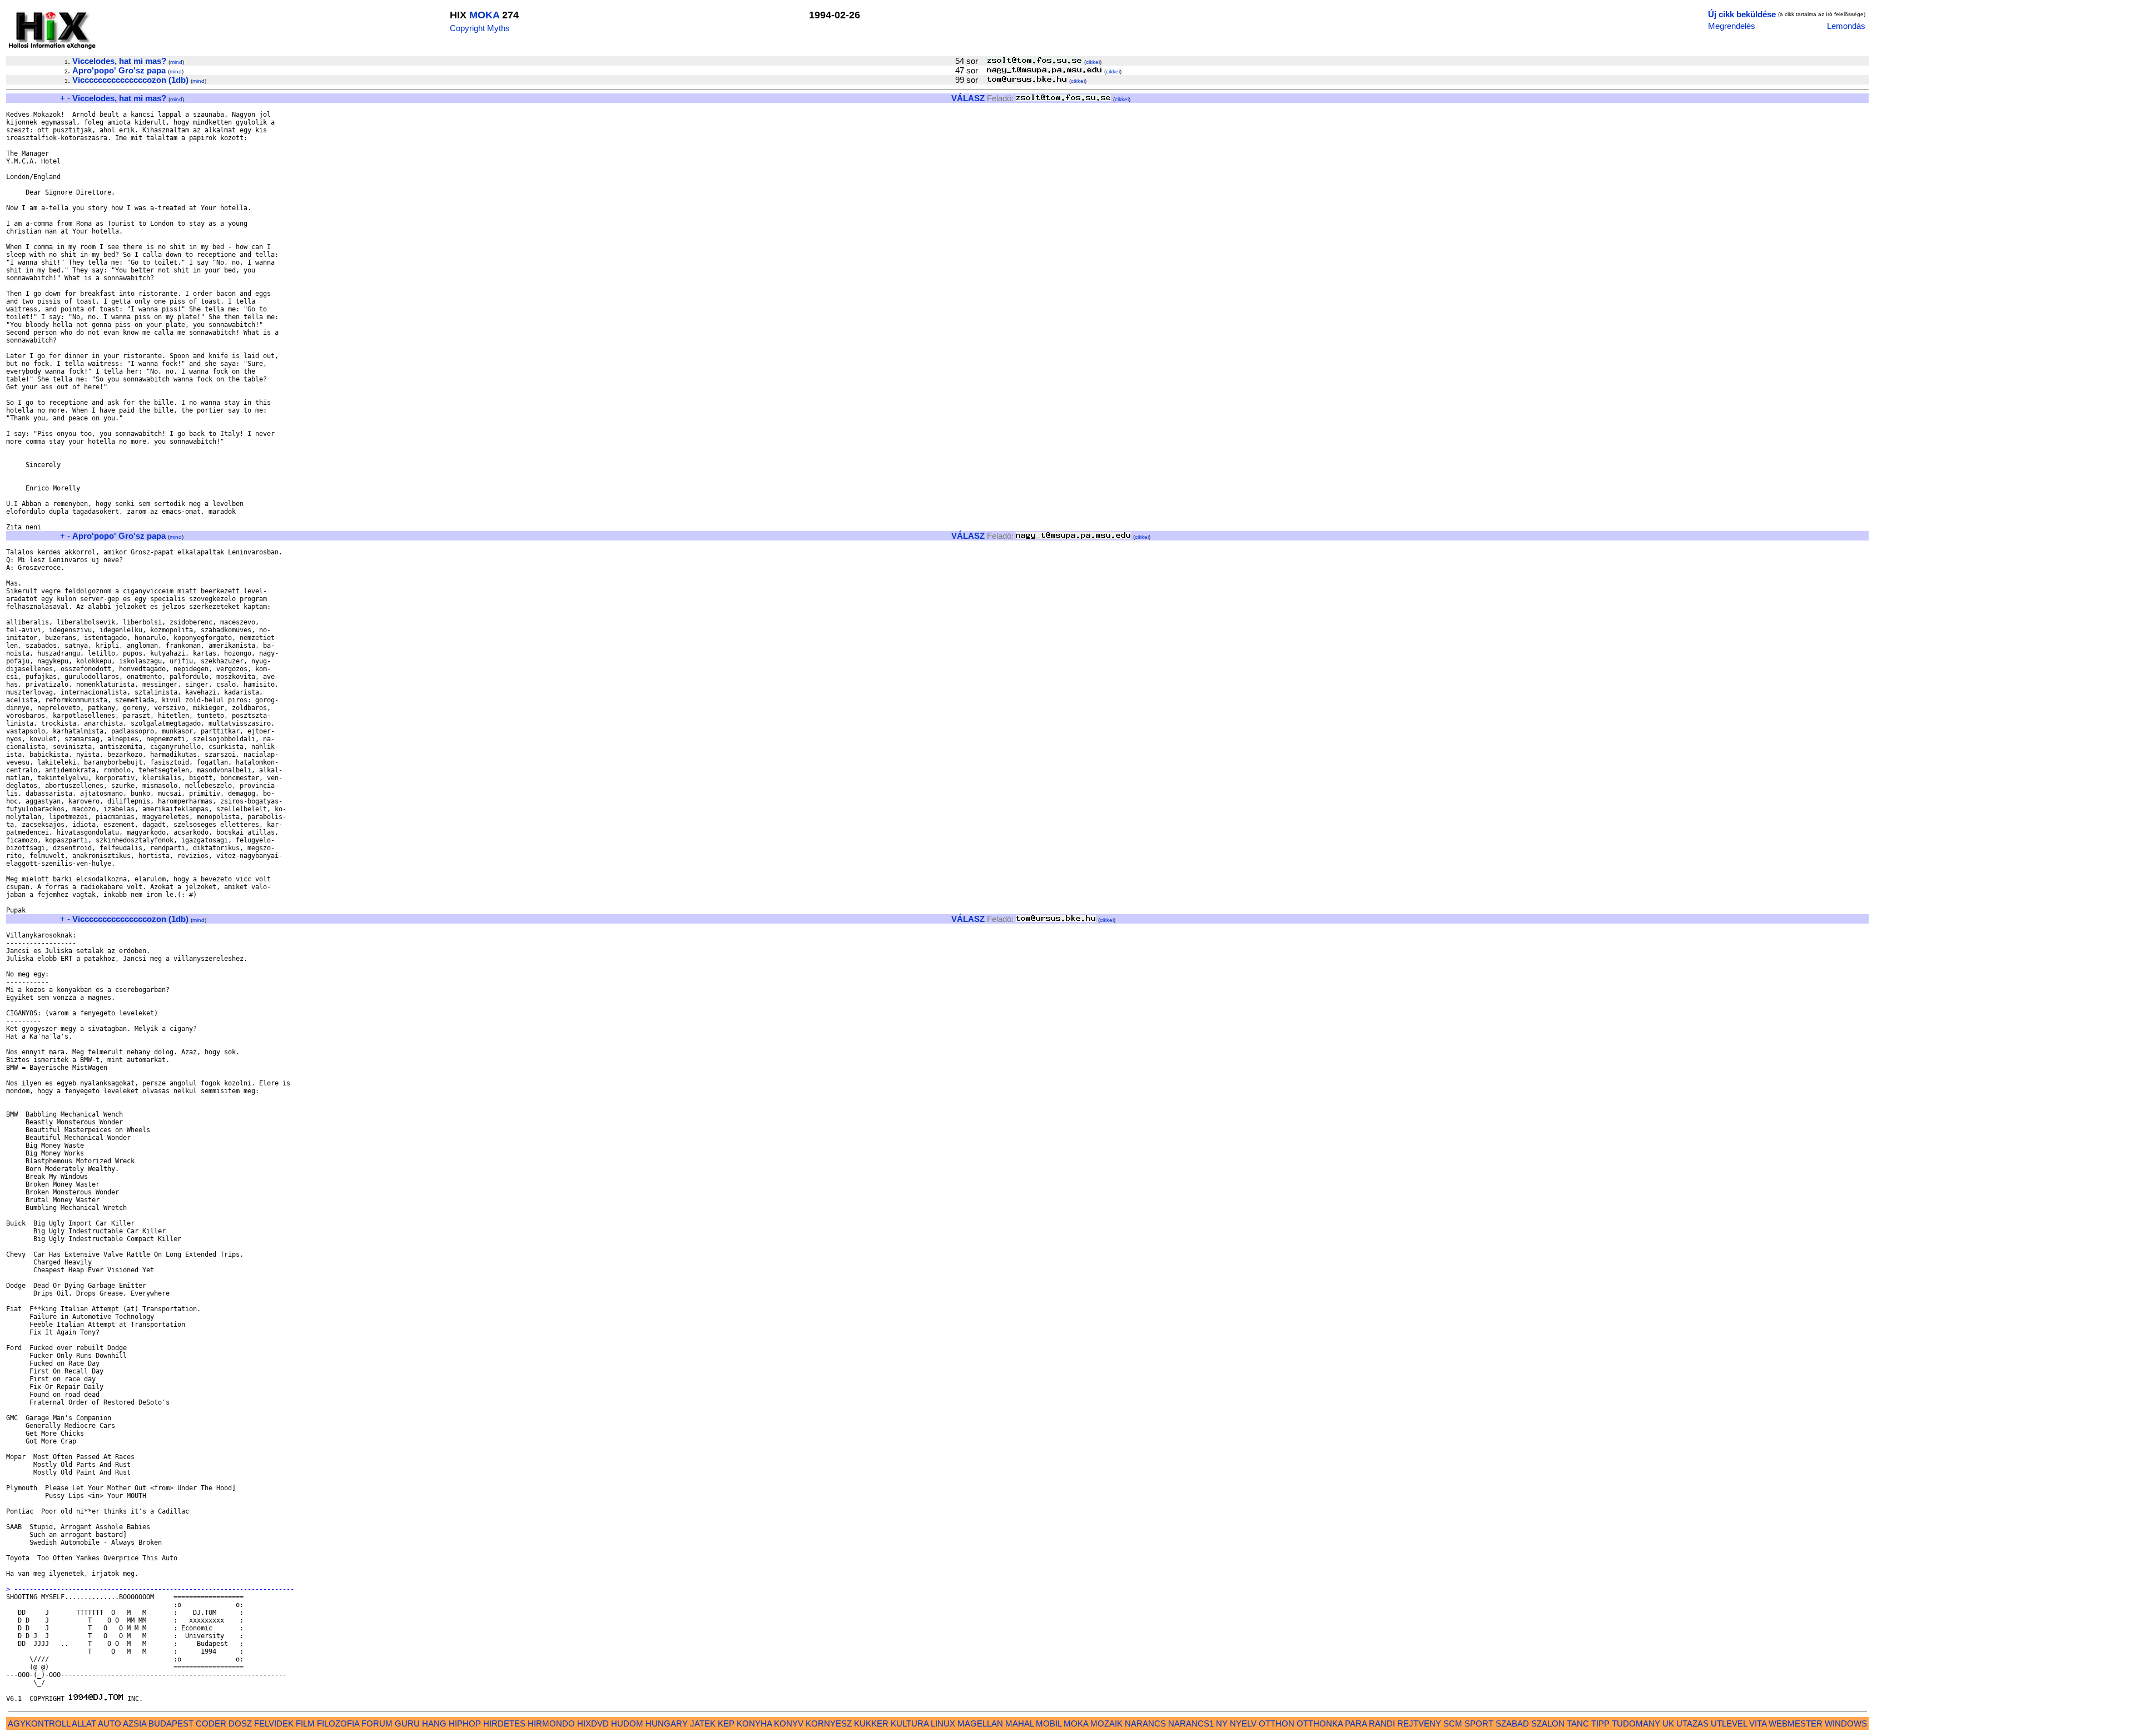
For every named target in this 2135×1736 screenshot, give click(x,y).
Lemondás (1846, 26)
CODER (211, 1723)
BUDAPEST (171, 1723)
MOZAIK (1106, 1723)
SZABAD (1512, 1723)
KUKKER (871, 1723)
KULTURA (910, 1723)
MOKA (484, 15)
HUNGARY (667, 1723)
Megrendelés (1732, 26)
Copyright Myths (480, 28)
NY (1222, 1723)
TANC (1578, 1723)
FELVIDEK (274, 1723)
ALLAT (84, 1723)
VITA (1758, 1723)
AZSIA (135, 1723)
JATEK (703, 1723)
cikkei (1093, 62)
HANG (434, 1723)
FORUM (377, 1723)
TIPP (1600, 1723)
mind (176, 62)
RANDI (1382, 1723)
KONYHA (754, 1723)
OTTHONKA (1320, 1723)
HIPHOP (465, 1723)
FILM (305, 1723)
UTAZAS (1692, 1723)
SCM (1453, 1723)
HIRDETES (504, 1723)
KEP (726, 1723)
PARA (1356, 1723)
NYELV (1243, 1723)
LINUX (943, 1723)
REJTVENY (1419, 1723)
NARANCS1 (1191, 1723)
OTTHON (1277, 1723)
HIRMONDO (551, 1723)
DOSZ (240, 1723)
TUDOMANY (1636, 1723)
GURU (407, 1723)
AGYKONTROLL (39, 1723)
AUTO (110, 1723)
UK (1668, 1723)
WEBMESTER (1796, 1723)
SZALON (1548, 1723)
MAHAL (1019, 1723)
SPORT (1479, 1723)
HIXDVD (593, 1723)
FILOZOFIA (338, 1723)
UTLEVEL (1729, 1723)
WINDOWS (1846, 1723)
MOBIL (1049, 1723)
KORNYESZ (829, 1723)
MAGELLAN (980, 1723)
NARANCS (1145, 1723)
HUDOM (627, 1723)
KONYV (789, 1723)
